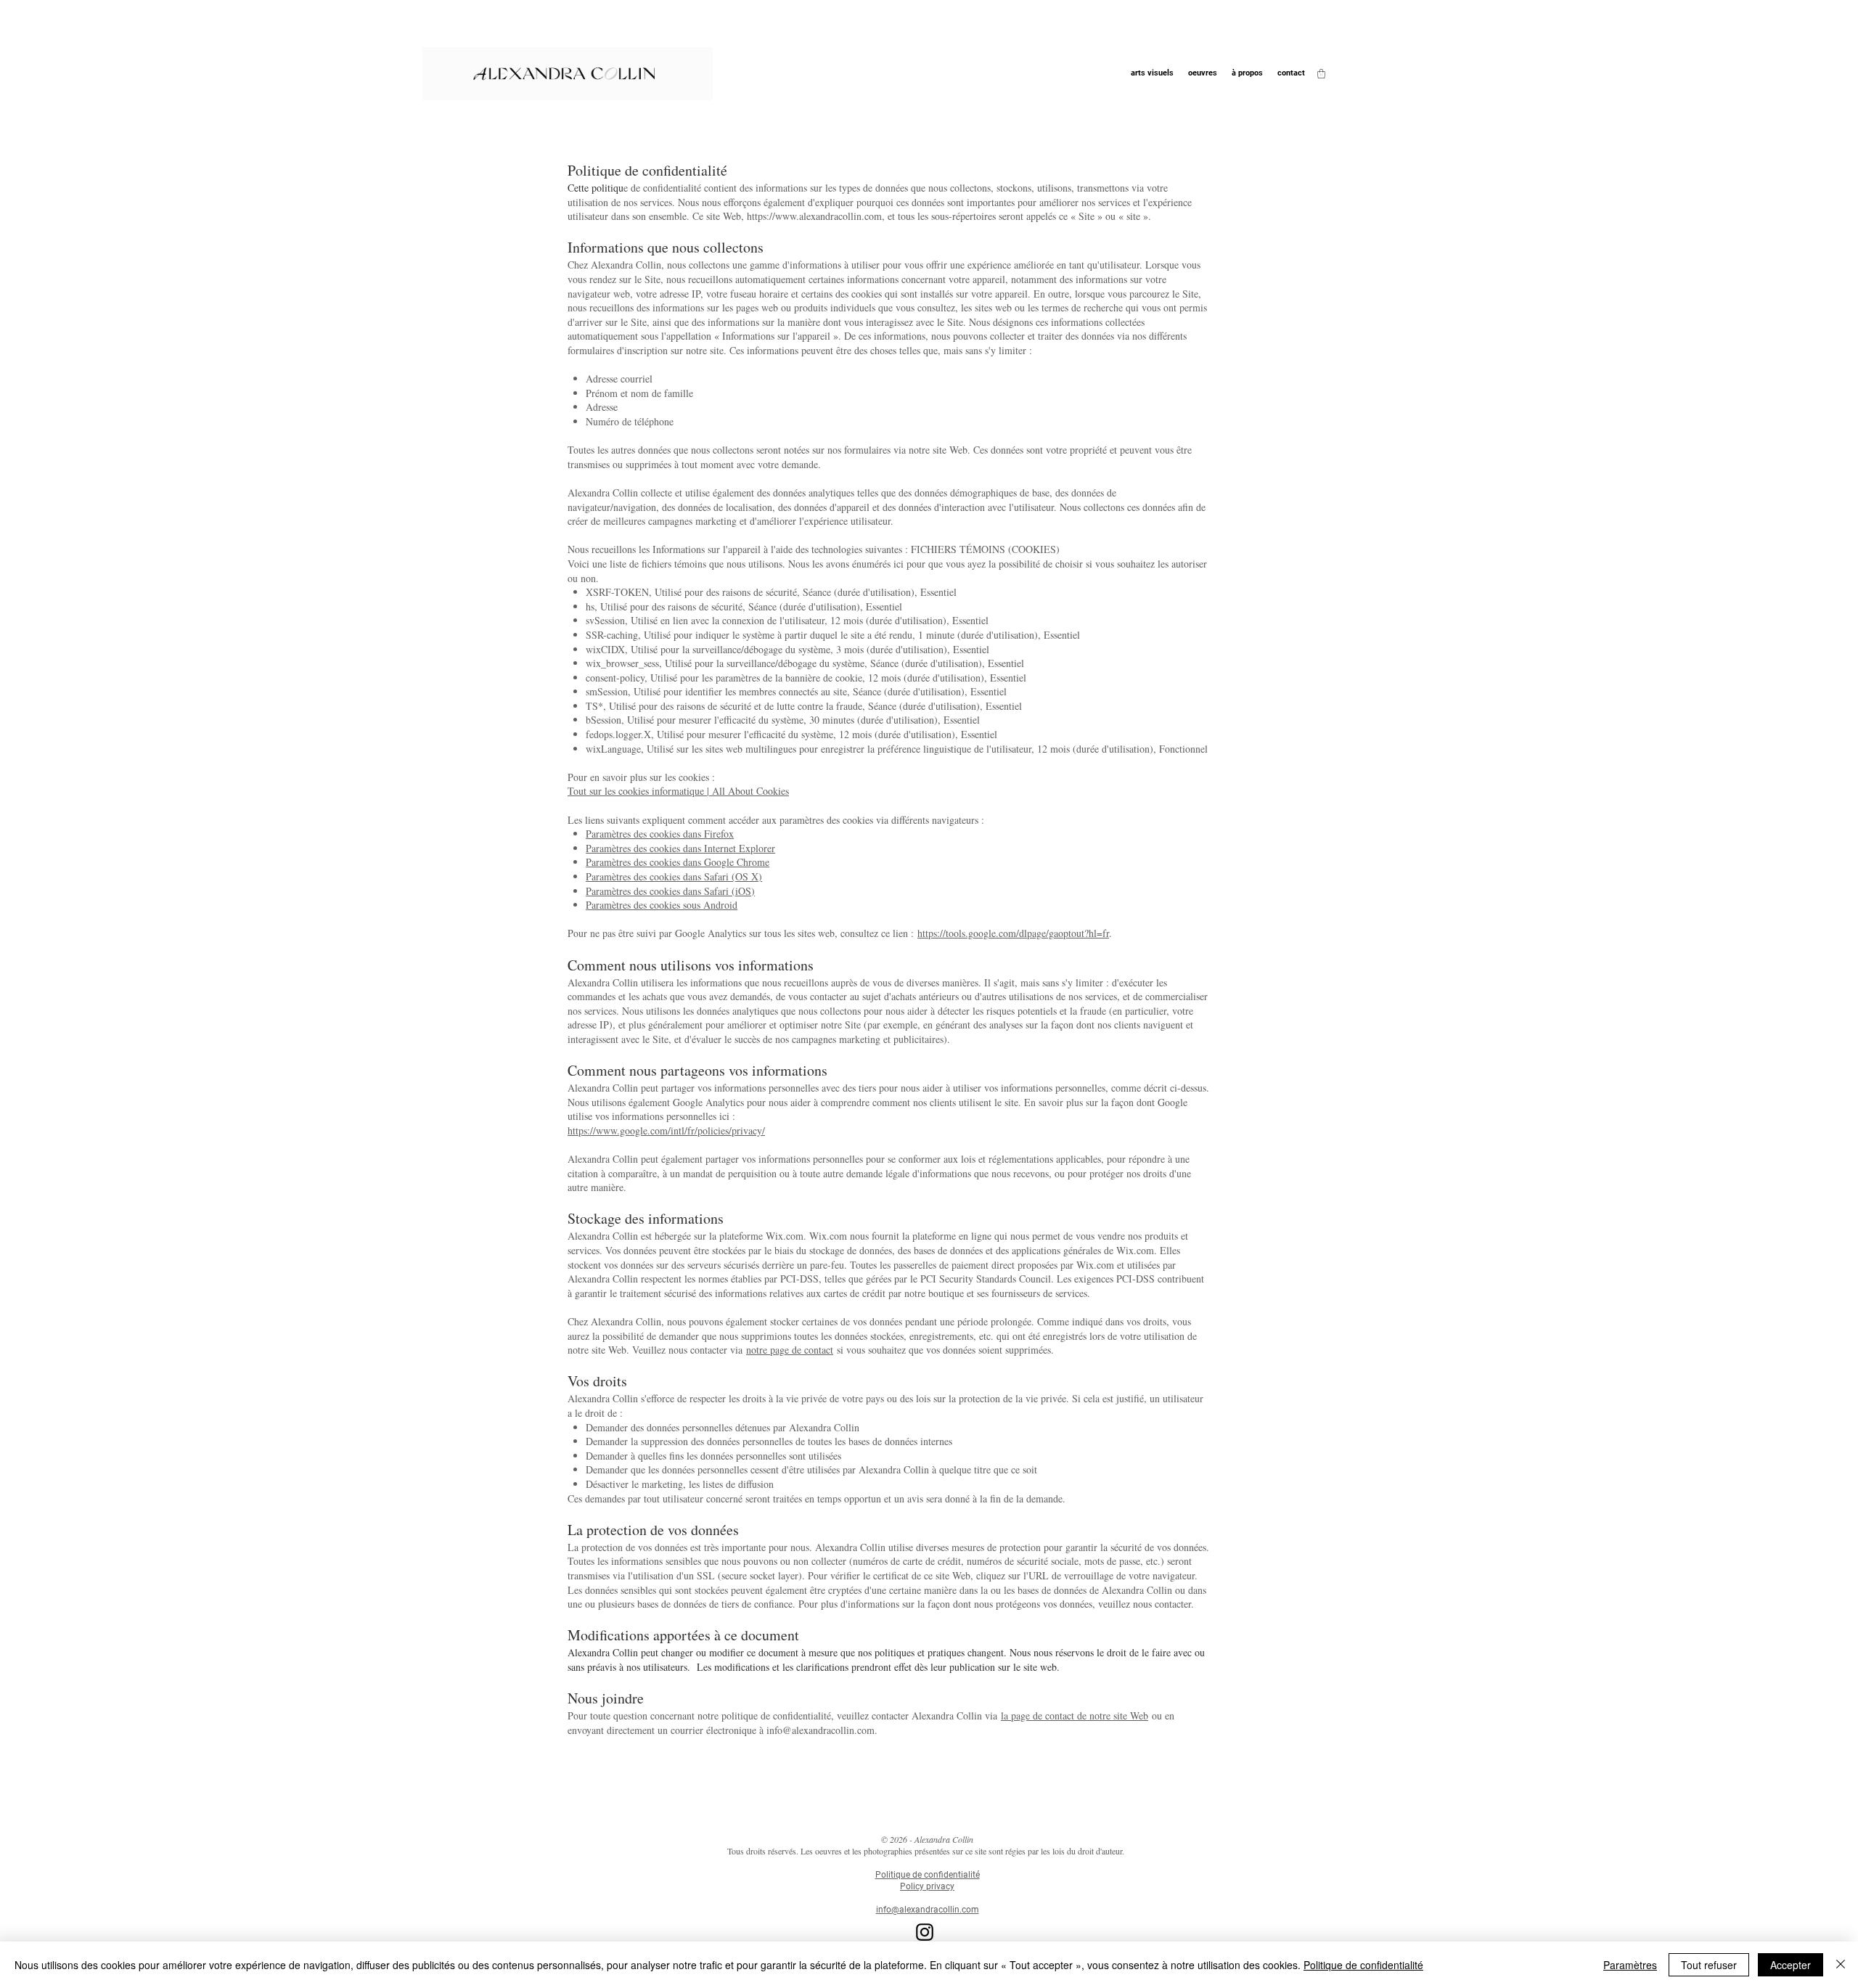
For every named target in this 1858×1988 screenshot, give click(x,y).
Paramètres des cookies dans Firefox (660, 834)
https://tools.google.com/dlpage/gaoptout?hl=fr (1013, 933)
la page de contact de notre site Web (1075, 1715)
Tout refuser (1709, 1965)
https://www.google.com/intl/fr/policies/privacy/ (666, 1130)
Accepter (1791, 1965)
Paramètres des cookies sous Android (662, 905)
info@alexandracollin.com (820, 1730)
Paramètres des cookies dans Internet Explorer (680, 848)
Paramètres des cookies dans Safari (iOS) (670, 891)
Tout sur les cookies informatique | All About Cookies (678, 791)
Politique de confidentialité (1363, 1965)
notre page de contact (790, 1350)
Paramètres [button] (1630, 1965)
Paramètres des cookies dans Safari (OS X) (674, 876)
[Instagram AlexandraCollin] (925, 1932)
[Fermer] (1841, 1965)
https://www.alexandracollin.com (814, 216)
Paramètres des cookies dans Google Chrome (678, 862)
